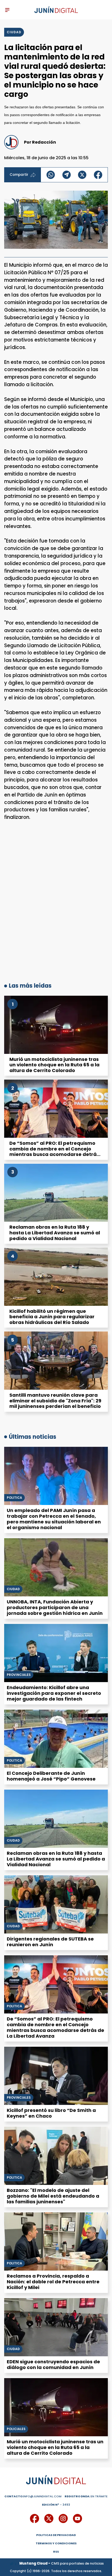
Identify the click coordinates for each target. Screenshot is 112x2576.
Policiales (16, 2429)
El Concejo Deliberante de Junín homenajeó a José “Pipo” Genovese (51, 1776)
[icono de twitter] (49, 2518)
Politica (14, 1761)
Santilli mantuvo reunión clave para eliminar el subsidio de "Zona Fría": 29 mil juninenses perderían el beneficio (55, 1401)
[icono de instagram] (63, 2518)
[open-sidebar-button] (7, 10)
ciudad (14, 32)
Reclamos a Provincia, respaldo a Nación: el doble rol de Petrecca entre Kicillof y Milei (53, 2282)
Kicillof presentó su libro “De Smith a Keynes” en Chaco (51, 2113)
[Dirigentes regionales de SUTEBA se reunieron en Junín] (56, 1904)
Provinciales (19, 1675)
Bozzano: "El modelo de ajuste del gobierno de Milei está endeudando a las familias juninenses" (53, 2196)
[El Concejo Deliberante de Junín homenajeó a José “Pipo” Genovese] (56, 1739)
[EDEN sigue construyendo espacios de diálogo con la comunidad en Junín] (56, 2327)
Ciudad (13, 1589)
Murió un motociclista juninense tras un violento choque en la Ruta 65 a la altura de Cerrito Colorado (54, 1065)
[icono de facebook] (35, 2518)
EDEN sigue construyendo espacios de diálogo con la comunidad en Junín (53, 2364)
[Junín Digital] (56, 10)
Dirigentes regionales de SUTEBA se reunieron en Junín (50, 1942)
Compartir (19, 175)
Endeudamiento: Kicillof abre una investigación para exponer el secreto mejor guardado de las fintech (54, 1693)
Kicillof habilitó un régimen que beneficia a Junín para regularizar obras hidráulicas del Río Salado (52, 1317)
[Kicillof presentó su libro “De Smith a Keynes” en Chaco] (56, 2076)
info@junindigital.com (33, 2496)
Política (14, 1498)
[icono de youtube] (77, 2518)
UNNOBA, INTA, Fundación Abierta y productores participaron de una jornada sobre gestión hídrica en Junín (55, 1607)
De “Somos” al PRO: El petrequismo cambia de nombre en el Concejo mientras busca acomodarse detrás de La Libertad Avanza (54, 1152)
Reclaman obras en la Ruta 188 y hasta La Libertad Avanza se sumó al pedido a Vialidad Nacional (55, 1233)
